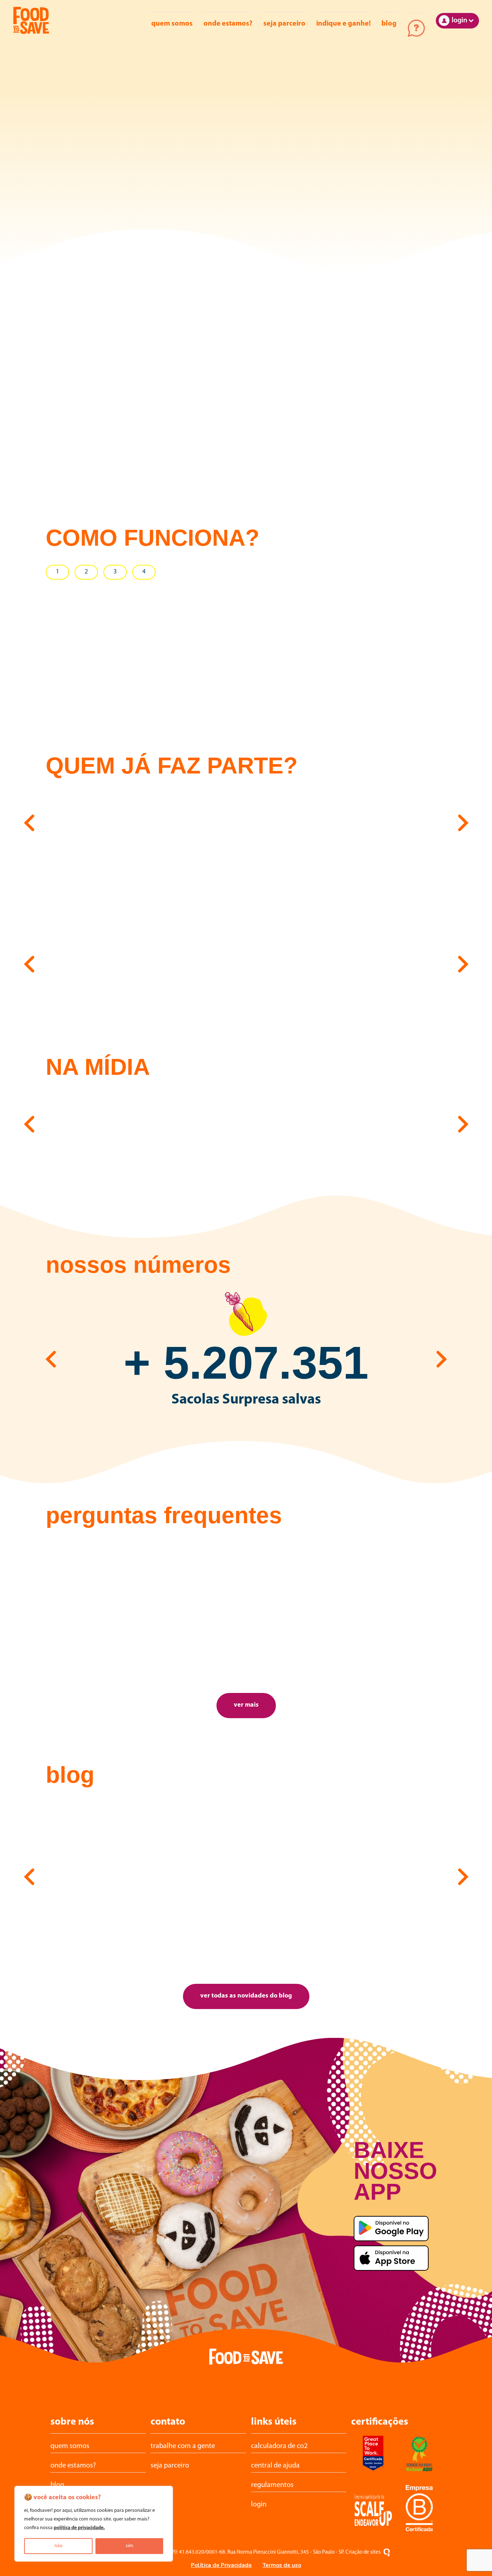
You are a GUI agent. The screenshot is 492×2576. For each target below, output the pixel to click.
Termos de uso (282, 2565)
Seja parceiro (284, 24)
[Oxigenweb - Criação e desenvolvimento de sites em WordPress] (387, 2553)
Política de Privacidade (221, 2565)
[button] (29, 821)
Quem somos (172, 24)
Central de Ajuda (416, 28)
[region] (94, 2524)
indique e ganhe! (343, 24)
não (59, 2546)
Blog (389, 24)
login (259, 2505)
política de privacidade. (79, 2528)
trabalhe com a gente (183, 2446)
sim (129, 2546)
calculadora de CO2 (279, 2446)
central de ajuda (275, 2466)
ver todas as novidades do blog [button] (246, 1996)
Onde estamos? (228, 24)
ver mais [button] (246, 1705)
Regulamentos (272, 2485)
